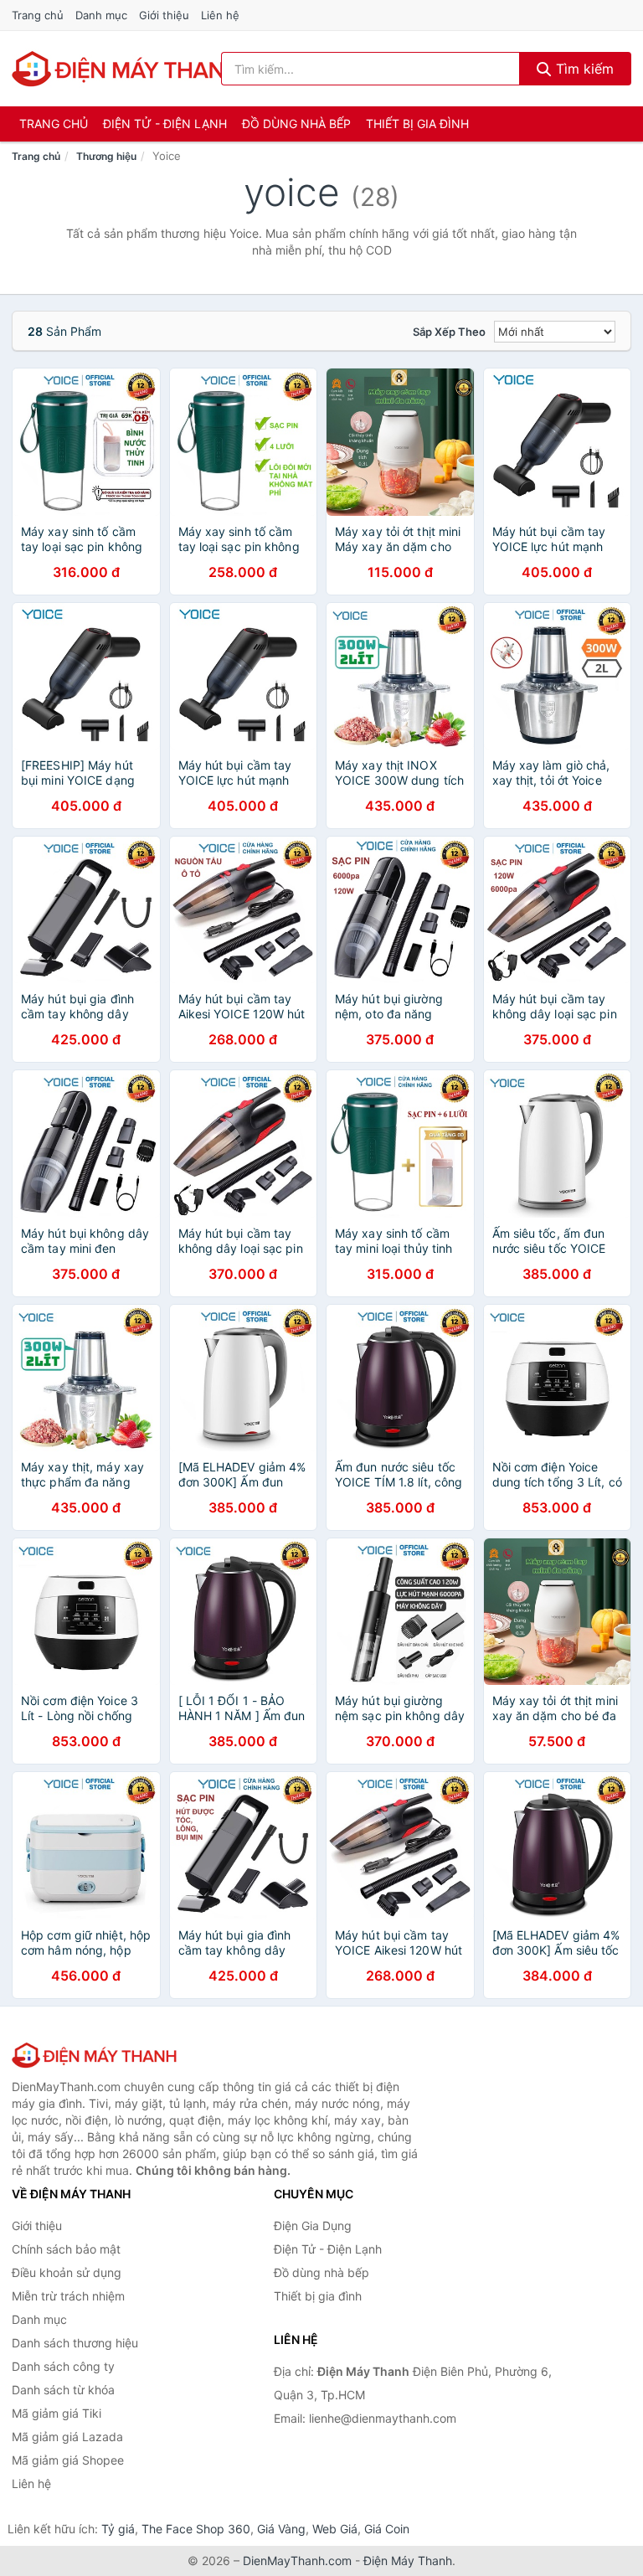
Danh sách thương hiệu (75, 2343)
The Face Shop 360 (196, 2529)
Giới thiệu (164, 15)
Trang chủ (38, 15)
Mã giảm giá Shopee (68, 2460)
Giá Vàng (281, 2529)
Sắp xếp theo (449, 332)
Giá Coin (387, 2529)
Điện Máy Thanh (408, 2561)
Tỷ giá (118, 2529)
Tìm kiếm (583, 69)
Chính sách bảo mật (66, 2249)
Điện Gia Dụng (313, 2226)
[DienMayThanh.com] (128, 69)
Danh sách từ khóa (63, 2390)
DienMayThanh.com (297, 2561)
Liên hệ (220, 15)
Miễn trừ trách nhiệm (68, 2296)
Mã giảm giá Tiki (57, 2413)
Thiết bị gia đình (417, 124)
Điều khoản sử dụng (67, 2272)
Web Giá (335, 2529)
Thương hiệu (106, 156)
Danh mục (101, 15)
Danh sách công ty (63, 2366)
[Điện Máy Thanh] (95, 2055)
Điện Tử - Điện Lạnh (165, 124)
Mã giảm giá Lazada (67, 2437)
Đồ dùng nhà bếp (296, 124)
